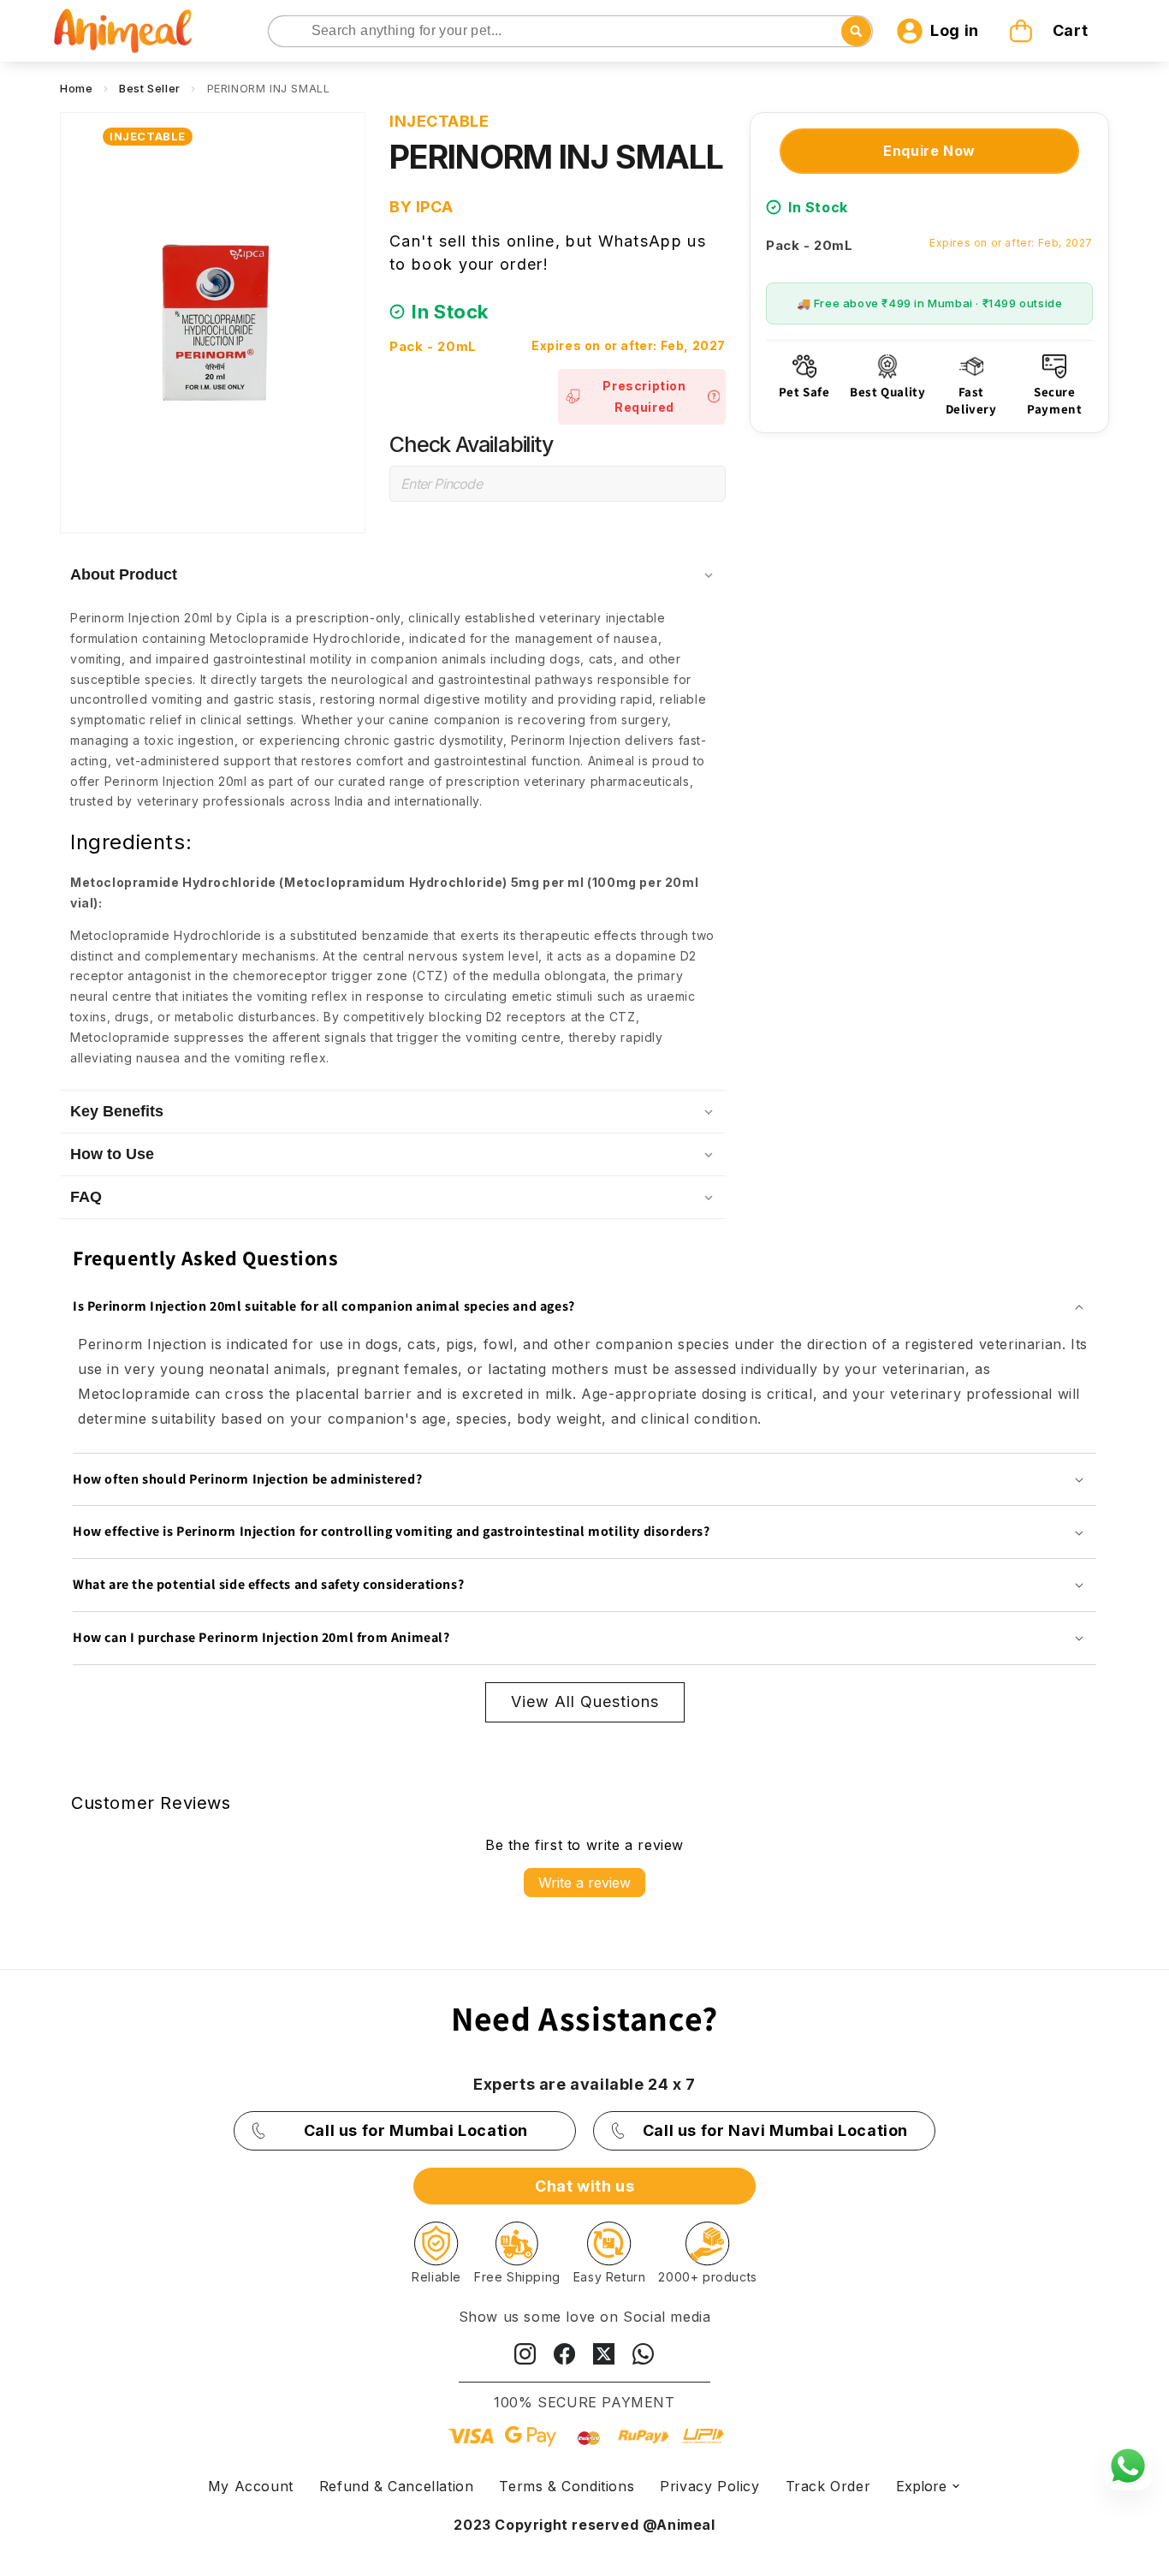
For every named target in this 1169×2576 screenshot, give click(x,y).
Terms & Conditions (567, 2486)
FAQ (86, 1197)
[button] (1051, 31)
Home (76, 88)
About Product (124, 574)
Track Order (828, 2486)
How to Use (112, 1154)
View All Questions (585, 1701)
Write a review (584, 1883)
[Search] (283, 32)
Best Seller (150, 88)
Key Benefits (117, 1111)
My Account (251, 2486)
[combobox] (571, 31)
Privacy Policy (709, 2486)
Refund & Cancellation (397, 2486)
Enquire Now (929, 151)
